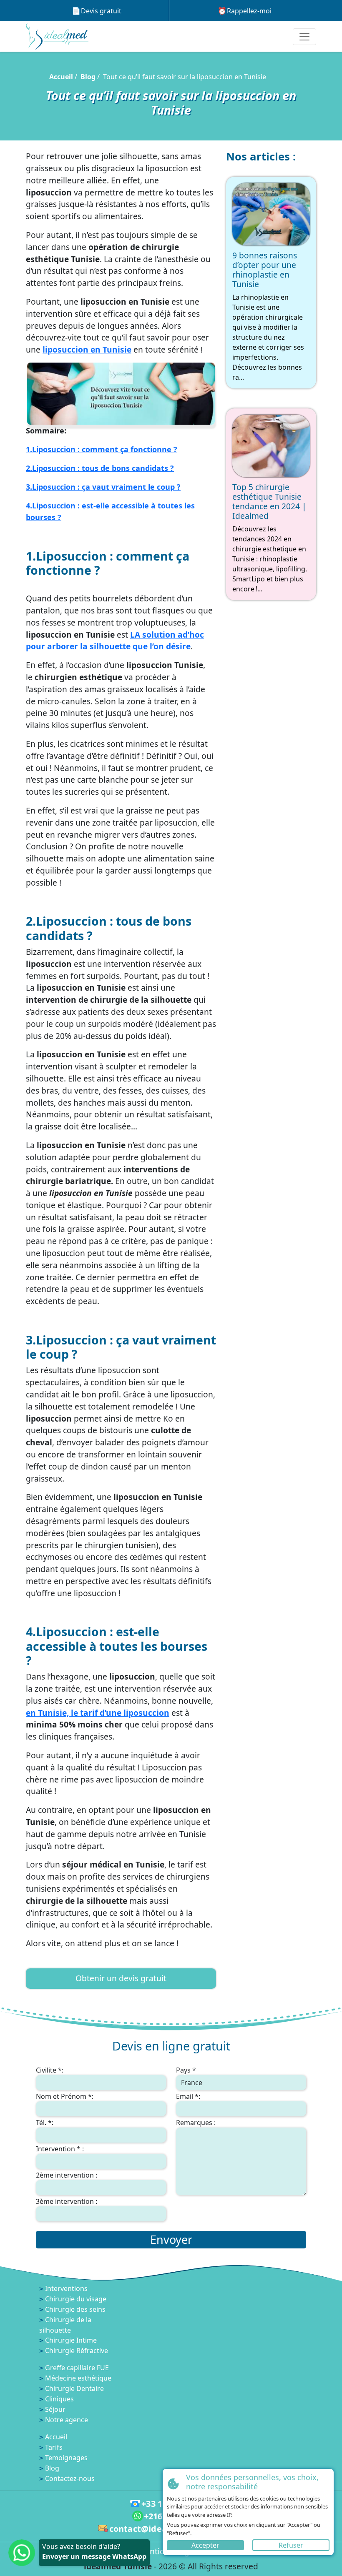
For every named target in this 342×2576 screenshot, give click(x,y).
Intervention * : (60, 2149)
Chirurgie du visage (76, 2299)
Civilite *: (50, 2070)
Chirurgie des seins (75, 2309)
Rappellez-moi (249, 11)
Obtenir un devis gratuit (121, 1978)
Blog (88, 77)
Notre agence (67, 2420)
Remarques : (196, 2123)
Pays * (186, 2070)
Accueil (61, 77)
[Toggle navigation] (304, 37)
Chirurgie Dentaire (74, 2388)
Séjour (55, 2409)
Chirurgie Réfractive (77, 2351)
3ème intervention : (67, 2201)
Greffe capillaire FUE (77, 2368)
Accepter (205, 2545)
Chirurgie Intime (71, 2340)
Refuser (291, 2545)
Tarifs (54, 2447)
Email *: (188, 2096)
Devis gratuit (101, 11)
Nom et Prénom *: (65, 2096)
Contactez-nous (70, 2478)
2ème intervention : (67, 2175)
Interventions (66, 2288)
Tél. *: (45, 2123)
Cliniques (59, 2399)
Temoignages (66, 2458)
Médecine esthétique (78, 2378)
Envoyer (171, 2239)
